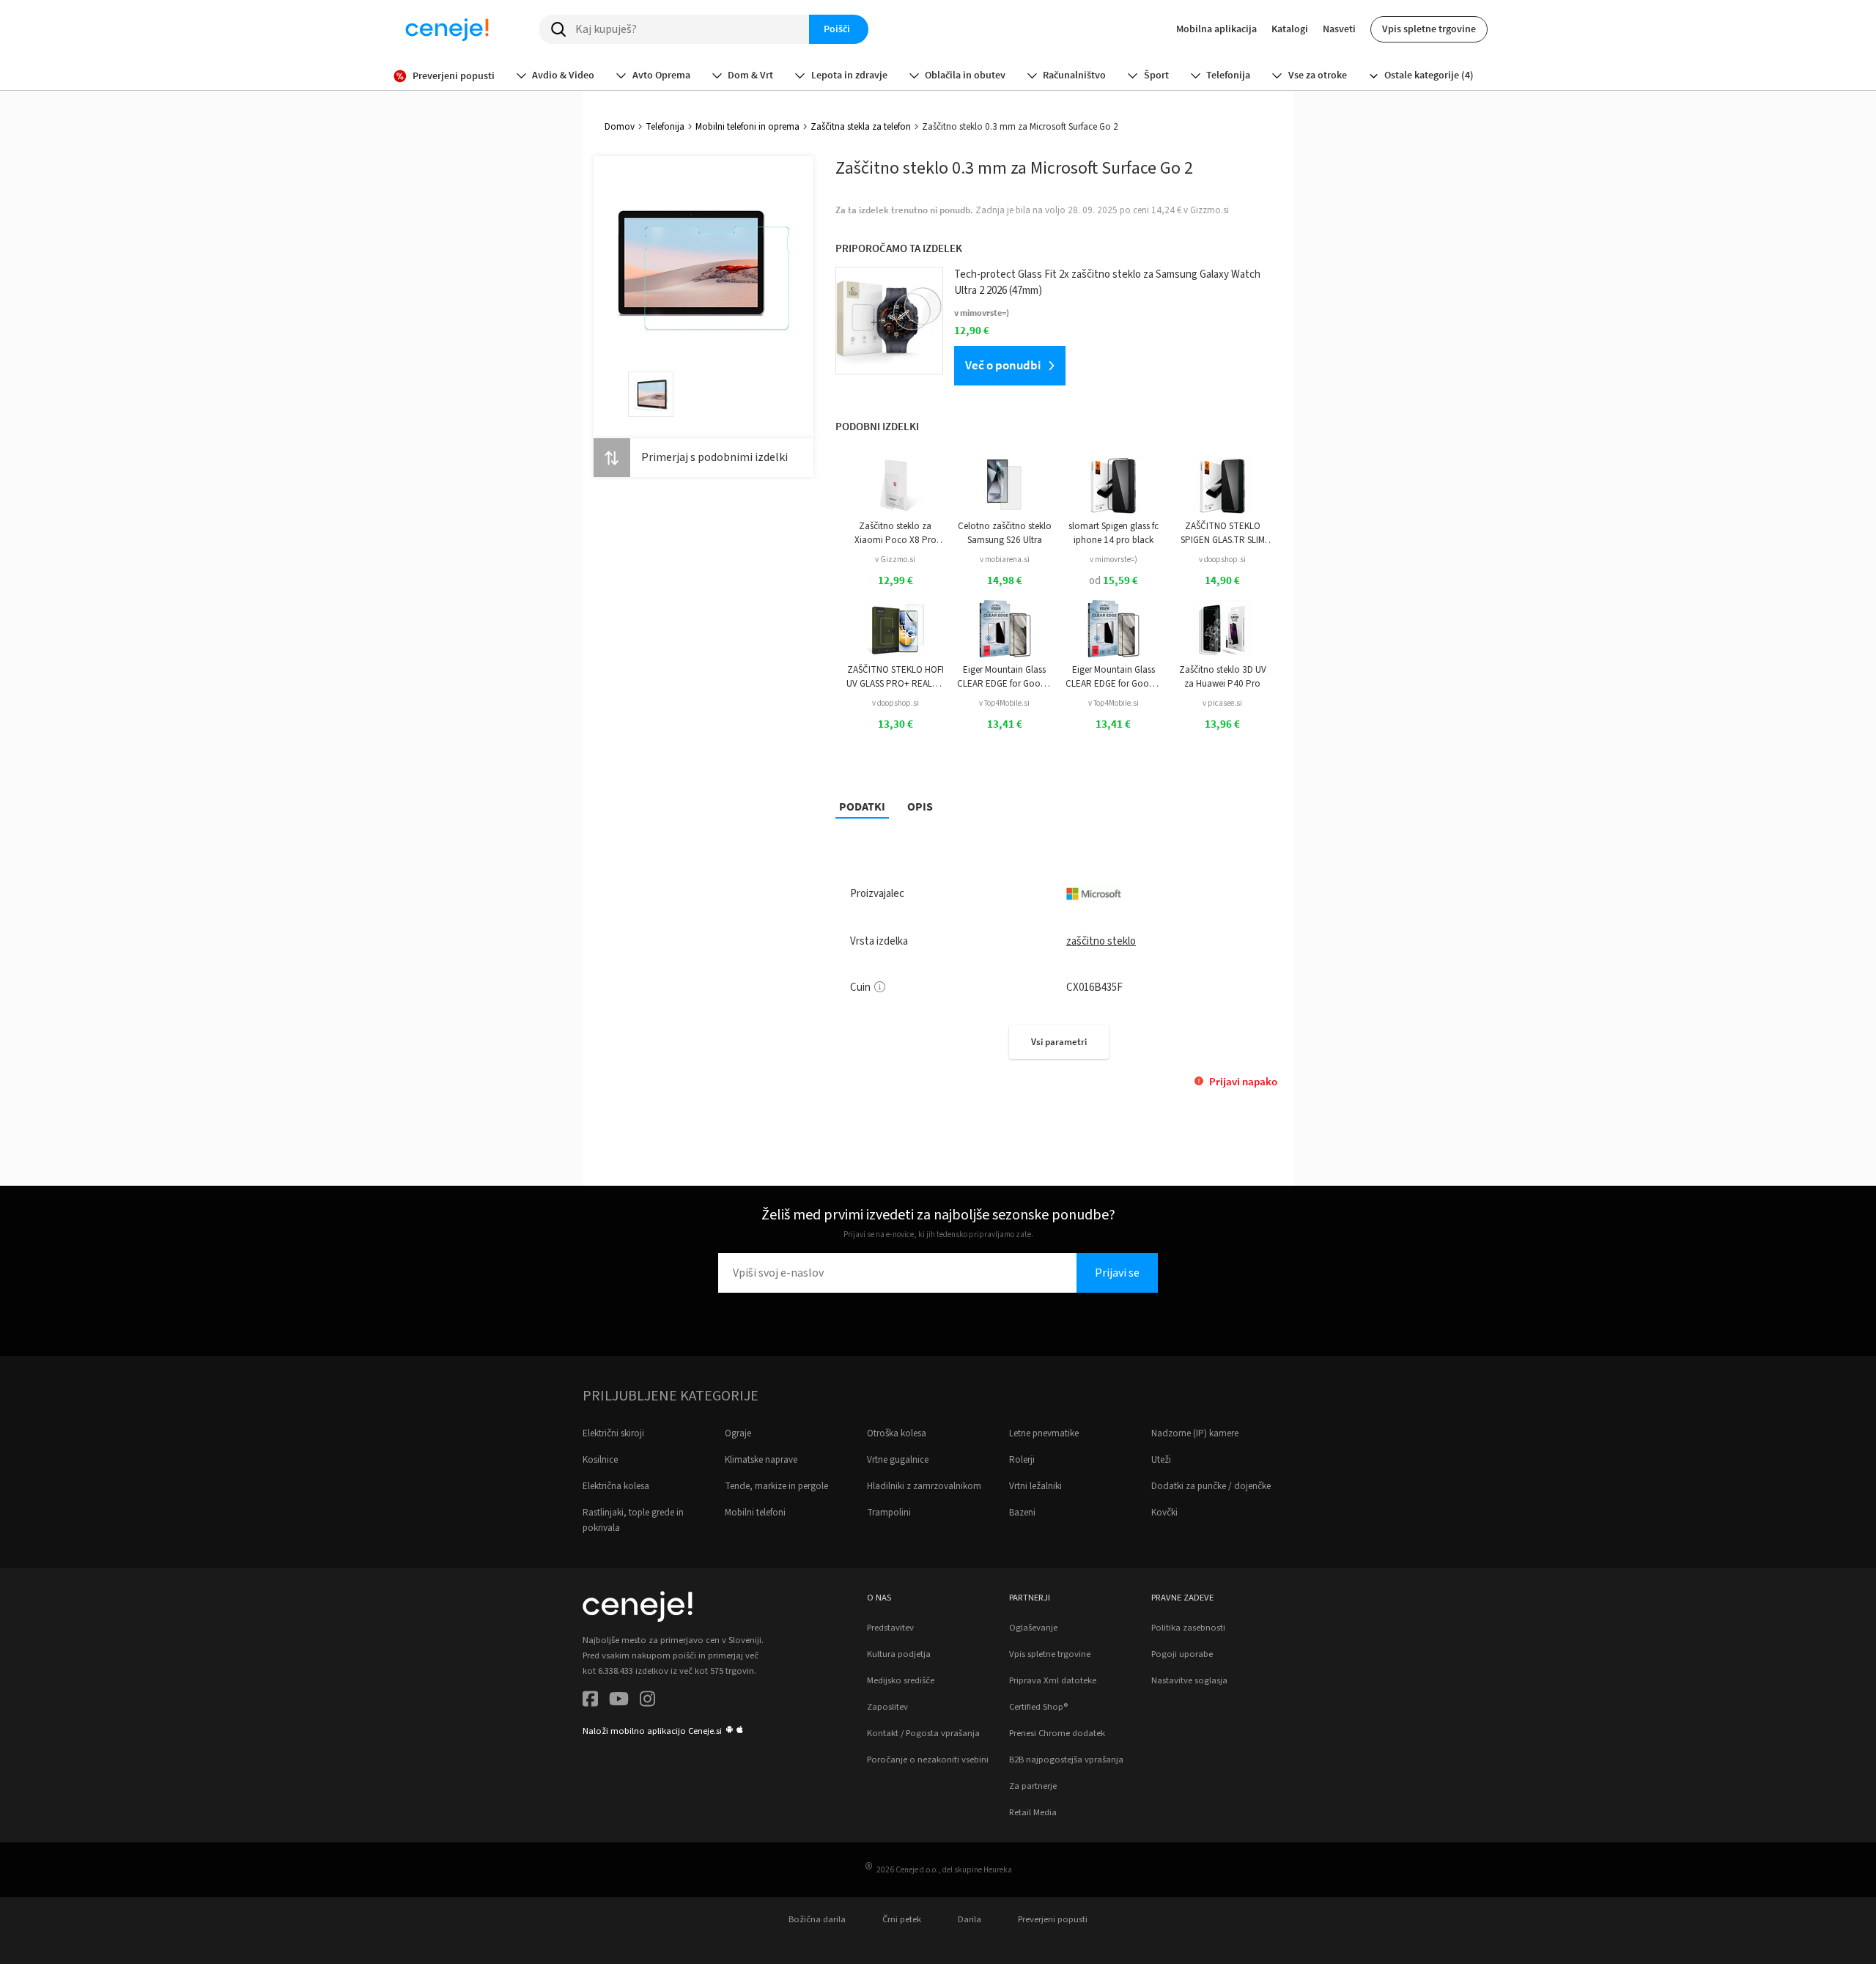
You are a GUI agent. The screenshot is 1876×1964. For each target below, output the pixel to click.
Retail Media (1033, 1812)
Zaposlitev (887, 1707)
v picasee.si (1222, 703)
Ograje (738, 1433)
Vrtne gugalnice (898, 1460)
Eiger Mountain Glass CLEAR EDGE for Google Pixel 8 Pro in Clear (1113, 677)
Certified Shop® (1038, 1707)
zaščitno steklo (1101, 941)
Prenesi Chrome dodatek (1057, 1733)
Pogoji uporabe (1182, 1654)
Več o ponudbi (1003, 365)
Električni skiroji (613, 1433)
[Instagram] (647, 1701)
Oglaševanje (1033, 1628)
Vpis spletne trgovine (1429, 29)
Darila (970, 1919)
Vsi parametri (1059, 1042)
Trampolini (889, 1513)
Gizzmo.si (1210, 210)
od (1114, 581)
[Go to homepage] (447, 29)
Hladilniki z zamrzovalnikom (924, 1486)
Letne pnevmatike (1044, 1433)
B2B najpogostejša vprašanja (1066, 1760)
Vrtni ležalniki (1035, 1486)
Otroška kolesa (897, 1433)
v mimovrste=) (1114, 560)
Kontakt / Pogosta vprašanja (923, 1733)
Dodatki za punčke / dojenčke (1211, 1486)
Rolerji (1022, 1460)
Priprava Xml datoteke (1053, 1680)
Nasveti (1339, 29)
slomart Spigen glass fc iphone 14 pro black (1114, 533)
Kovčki (1164, 1513)
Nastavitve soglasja (1189, 1680)
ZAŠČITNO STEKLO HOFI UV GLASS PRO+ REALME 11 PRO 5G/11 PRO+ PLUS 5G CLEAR (895, 677)
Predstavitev (890, 1628)
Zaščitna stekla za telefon (861, 127)
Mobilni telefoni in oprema (747, 127)
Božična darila (817, 1919)
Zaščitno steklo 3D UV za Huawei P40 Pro (1223, 676)
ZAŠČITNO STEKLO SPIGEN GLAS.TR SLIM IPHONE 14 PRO (1223, 533)
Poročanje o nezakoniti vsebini (928, 1760)
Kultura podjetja (899, 1654)
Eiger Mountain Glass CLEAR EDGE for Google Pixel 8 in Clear (1005, 677)
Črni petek (902, 1919)
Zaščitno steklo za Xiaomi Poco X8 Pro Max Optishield (895, 533)
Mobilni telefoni (755, 1513)
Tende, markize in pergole (776, 1486)
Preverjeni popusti (1053, 1919)
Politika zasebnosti (1188, 1628)
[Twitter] (619, 1701)
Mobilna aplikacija (1216, 29)
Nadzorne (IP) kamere (1195, 1433)
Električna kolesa (616, 1486)
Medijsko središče (901, 1680)
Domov (620, 127)
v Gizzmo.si (895, 560)
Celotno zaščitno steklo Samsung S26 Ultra (1005, 533)
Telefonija (665, 127)
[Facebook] (590, 1701)
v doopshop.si (1222, 560)
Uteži (1161, 1460)
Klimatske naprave (761, 1460)
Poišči (837, 29)
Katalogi (1290, 29)
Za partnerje (1033, 1786)
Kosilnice (600, 1460)
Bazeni (1022, 1513)
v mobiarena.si (1005, 560)
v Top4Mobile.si (1004, 703)
